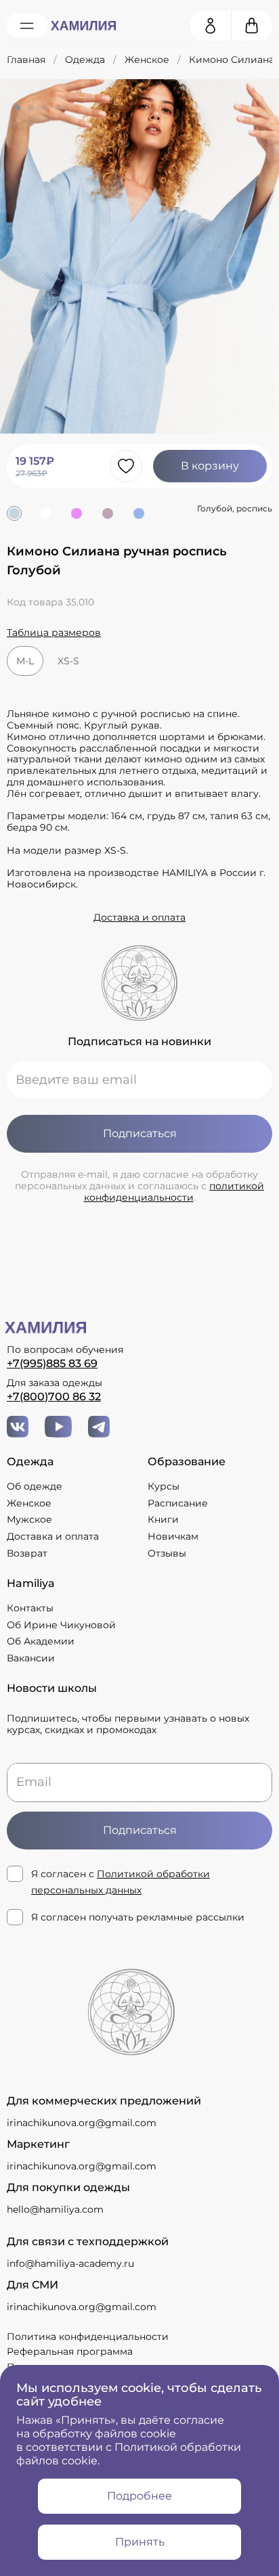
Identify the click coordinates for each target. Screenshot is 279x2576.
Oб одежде (35, 1487)
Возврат (27, 1554)
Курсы (164, 1487)
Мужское (29, 1520)
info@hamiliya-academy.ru (70, 2263)
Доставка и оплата (139, 918)
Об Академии (41, 1641)
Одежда (85, 60)
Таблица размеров (54, 633)
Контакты (30, 1608)
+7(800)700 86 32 (54, 1397)
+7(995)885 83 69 (52, 1363)
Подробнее (139, 2496)
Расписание (178, 1503)
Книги (163, 1520)
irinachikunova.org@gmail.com (82, 2123)
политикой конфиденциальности (174, 1192)
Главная (26, 60)
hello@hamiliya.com (55, 2209)
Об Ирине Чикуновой (61, 1625)
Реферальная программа (70, 2351)
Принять (140, 2542)
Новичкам (173, 1537)
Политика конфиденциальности (88, 2337)
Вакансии (31, 1658)
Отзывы (167, 1554)
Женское (147, 60)
